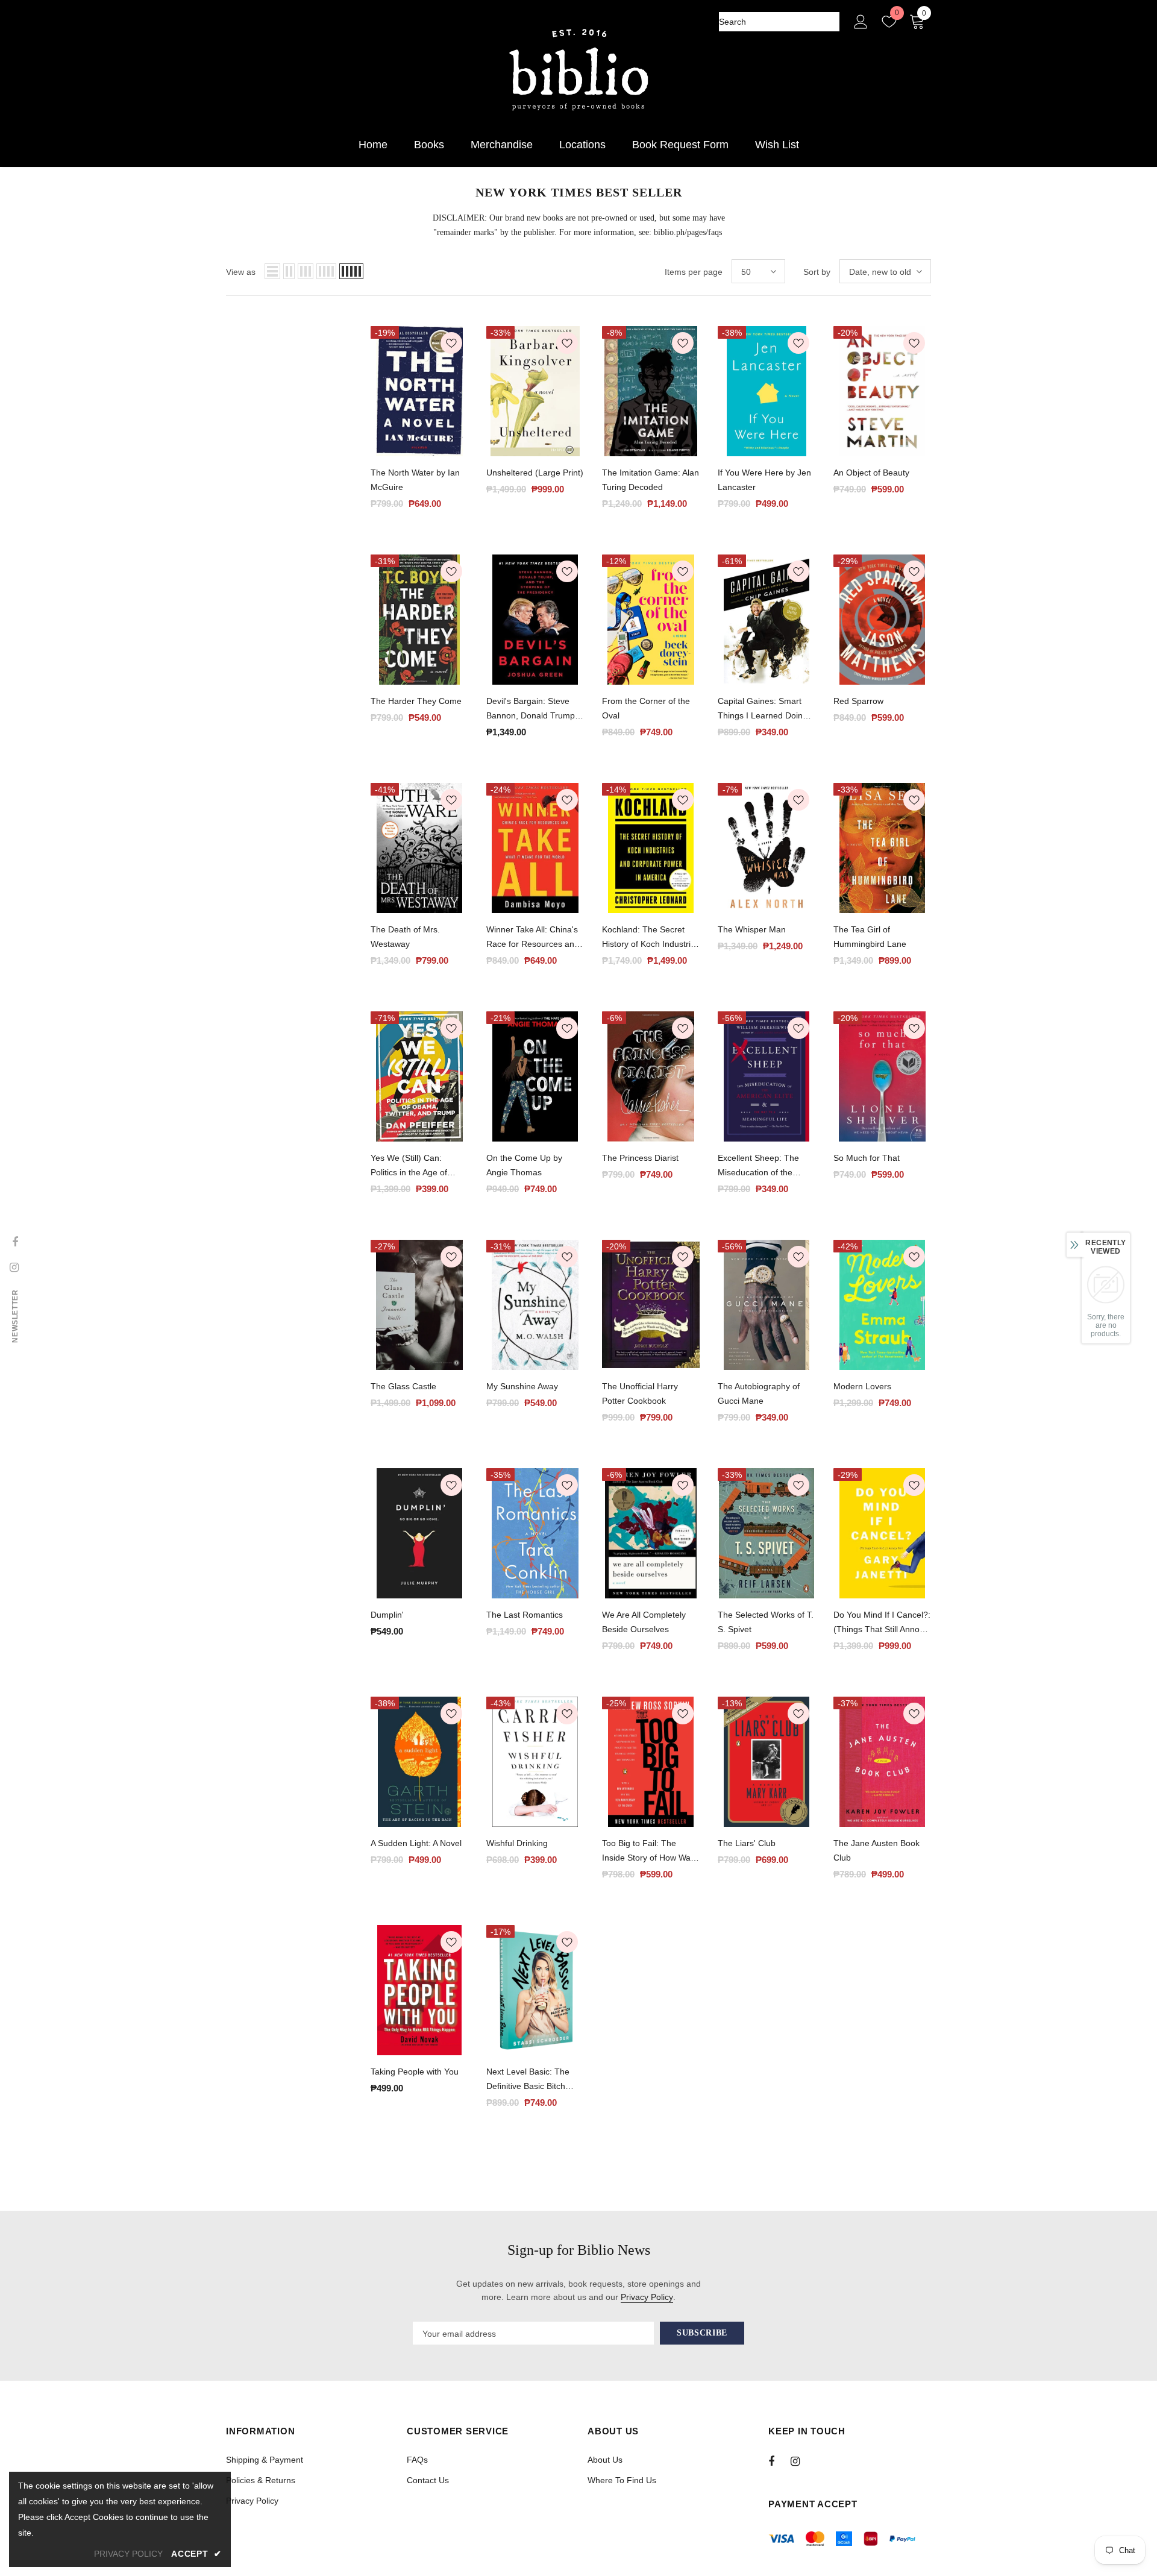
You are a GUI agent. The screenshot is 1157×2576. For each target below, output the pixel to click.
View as (241, 272)
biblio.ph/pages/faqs (688, 232)
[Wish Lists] (451, 345)
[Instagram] (801, 2461)
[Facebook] (779, 2461)
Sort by (817, 272)
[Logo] (578, 70)
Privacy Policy (647, 2297)
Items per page (694, 272)
